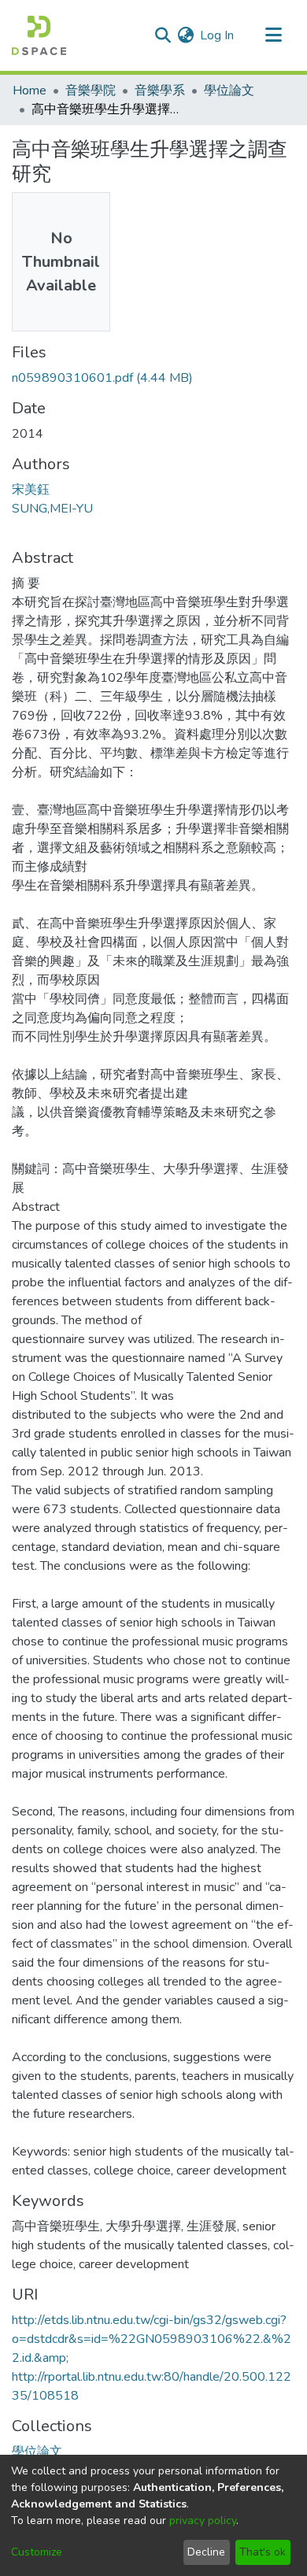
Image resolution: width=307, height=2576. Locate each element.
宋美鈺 (31, 490)
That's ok (263, 2552)
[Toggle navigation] (273, 35)
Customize (37, 2552)
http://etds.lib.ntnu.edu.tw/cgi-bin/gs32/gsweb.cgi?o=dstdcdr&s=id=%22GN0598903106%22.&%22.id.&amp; (152, 2339)
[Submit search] (163, 35)
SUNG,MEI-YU (52, 509)
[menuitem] (185, 35)
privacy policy (203, 2520)
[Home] (39, 35)
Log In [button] (218, 35)
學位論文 (229, 91)
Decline (206, 2552)
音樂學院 (91, 91)
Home (30, 91)
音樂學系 (160, 91)
